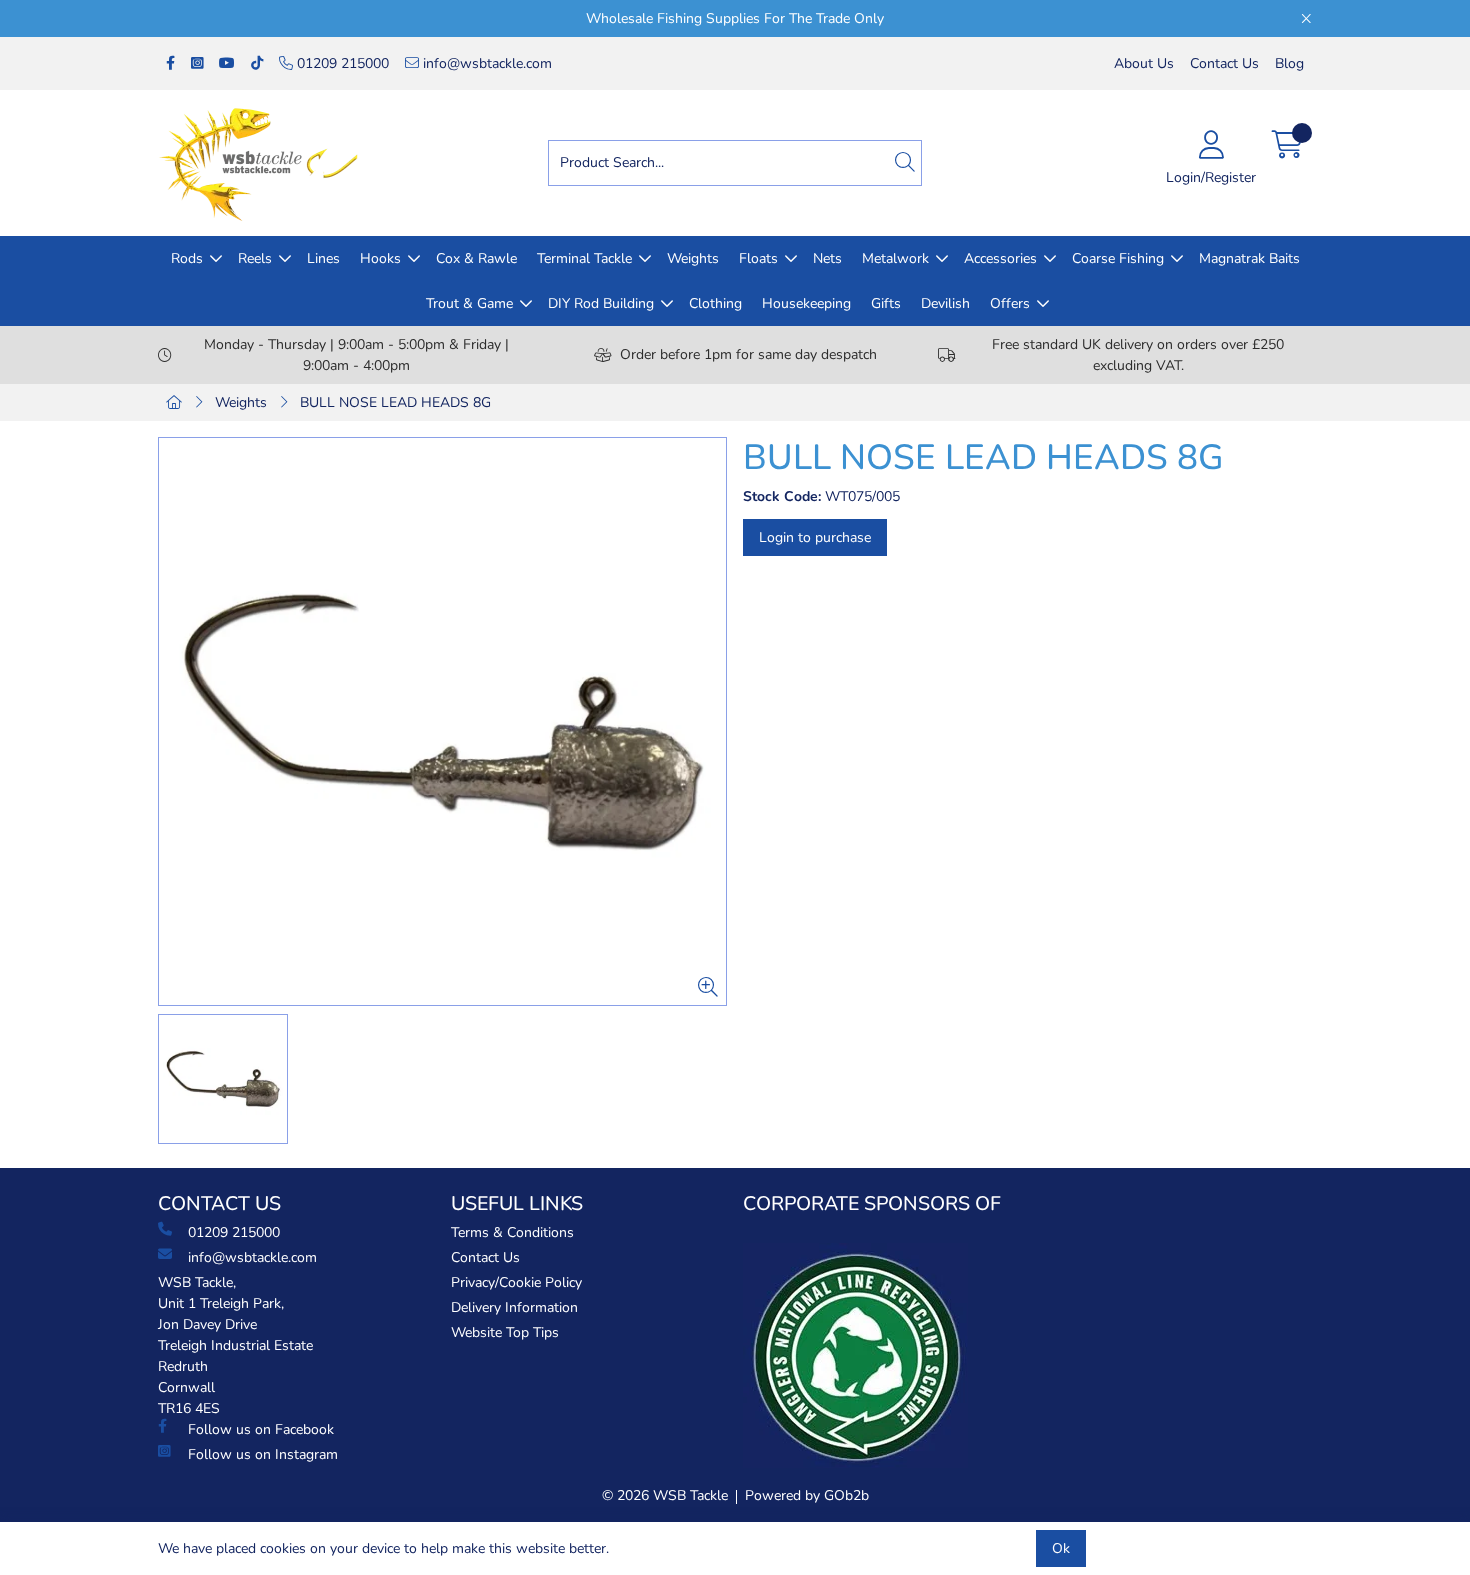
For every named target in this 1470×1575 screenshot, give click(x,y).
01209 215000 (341, 63)
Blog (1289, 63)
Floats (758, 258)
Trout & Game (469, 303)
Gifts (886, 303)
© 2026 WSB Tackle (665, 1495)
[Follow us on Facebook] (170, 63)
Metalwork (895, 258)
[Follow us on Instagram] (197, 63)
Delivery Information (514, 1307)
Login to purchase (815, 537)
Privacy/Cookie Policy (516, 1282)
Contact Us (1224, 63)
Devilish (945, 303)
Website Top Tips (505, 1332)
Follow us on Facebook (261, 1429)
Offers (1010, 303)
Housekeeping (806, 303)
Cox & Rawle (476, 258)
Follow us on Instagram (263, 1454)
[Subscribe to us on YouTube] (227, 63)
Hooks (380, 258)
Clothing (715, 303)
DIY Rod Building (601, 303)
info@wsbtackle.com (485, 63)
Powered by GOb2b (807, 1495)
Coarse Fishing (1118, 258)
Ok (1061, 1548)
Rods (187, 258)
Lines (323, 258)
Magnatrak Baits (1249, 258)
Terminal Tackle (584, 258)
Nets (827, 258)
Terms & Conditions (512, 1232)
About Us (1144, 63)
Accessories (1000, 258)
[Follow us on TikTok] (257, 63)
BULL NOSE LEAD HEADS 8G (395, 402)
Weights (693, 258)
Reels (255, 258)
